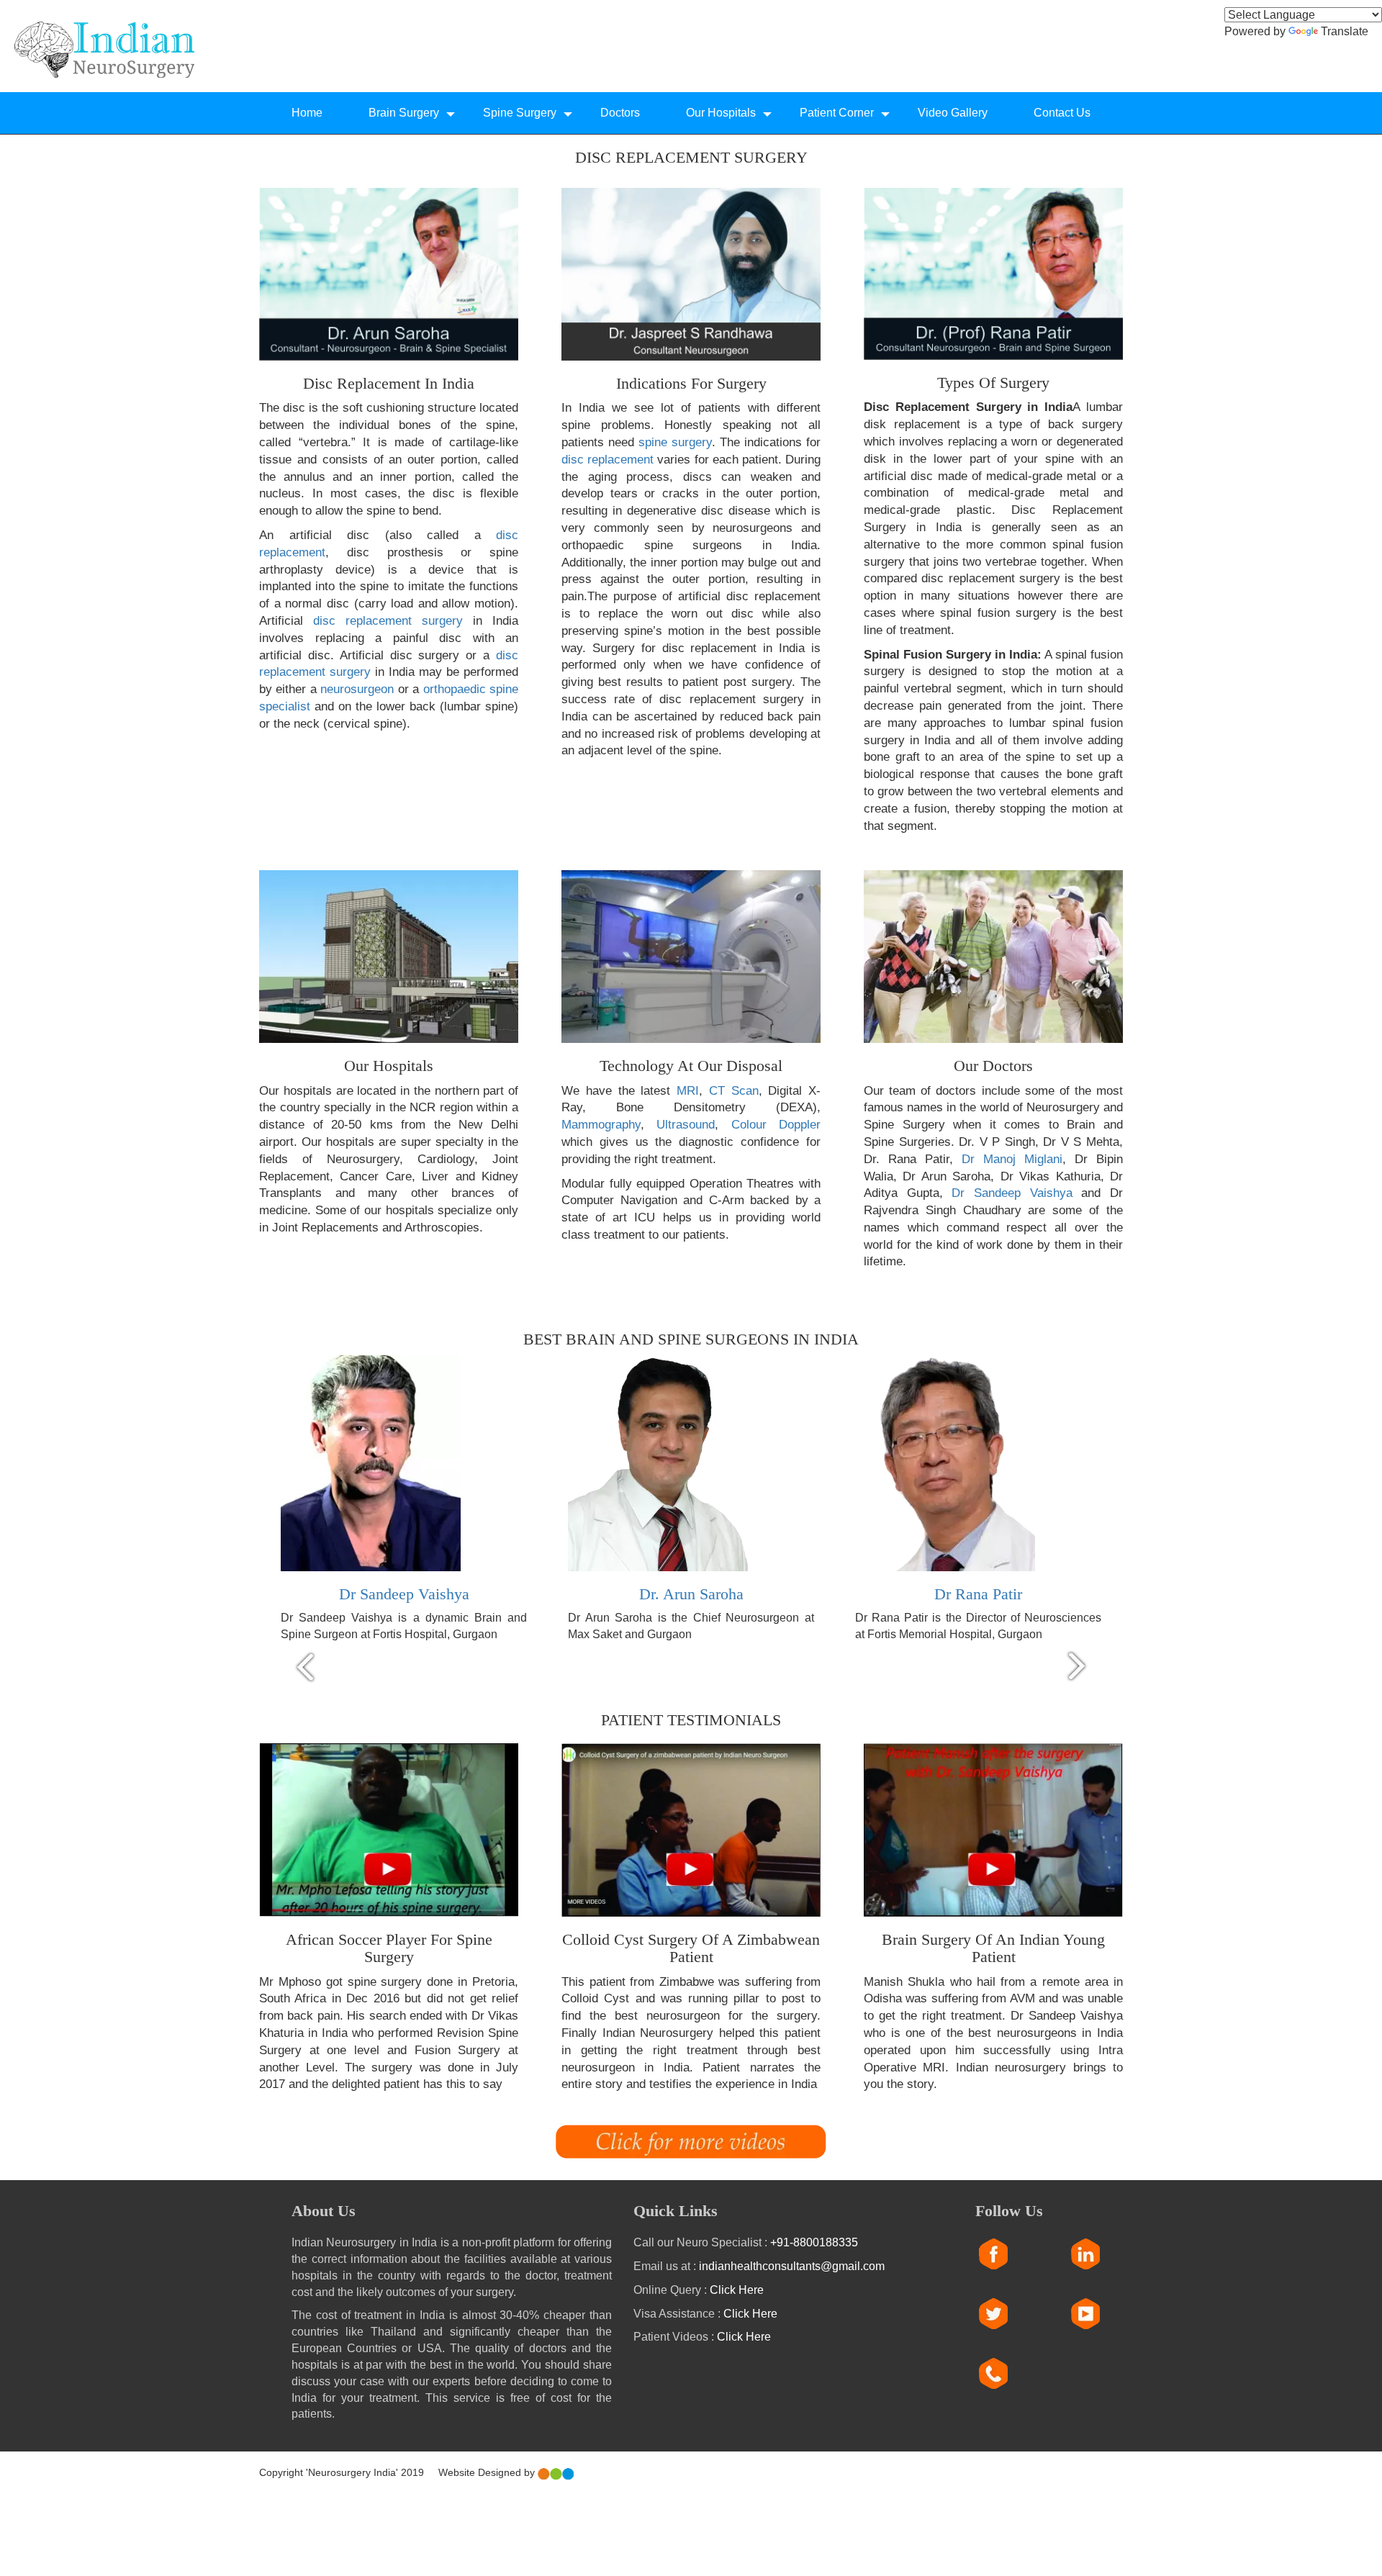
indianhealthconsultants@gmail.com (792, 2266)
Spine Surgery (520, 113)
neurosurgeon (357, 689)
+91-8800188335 (814, 2242)
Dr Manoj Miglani (1012, 1159)
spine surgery (675, 442)
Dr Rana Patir (978, 1594)
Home (307, 113)
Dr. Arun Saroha (691, 1594)
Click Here (737, 2290)
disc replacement (609, 460)
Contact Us (1062, 113)
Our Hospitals (721, 113)
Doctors (620, 113)
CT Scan (734, 1091)
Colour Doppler (776, 1125)
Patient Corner (837, 113)
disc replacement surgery (393, 621)
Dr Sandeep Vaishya (1012, 1193)
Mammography (601, 1125)
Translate (1345, 31)
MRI (688, 1091)
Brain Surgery (404, 113)
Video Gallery (953, 113)
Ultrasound (686, 1125)
